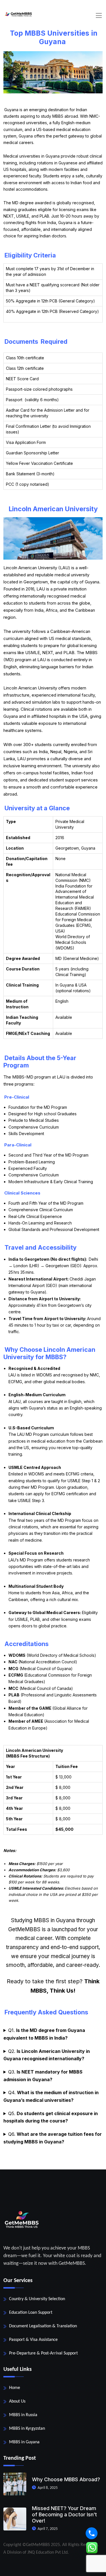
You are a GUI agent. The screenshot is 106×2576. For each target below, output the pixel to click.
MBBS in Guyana (24, 2442)
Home (15, 2388)
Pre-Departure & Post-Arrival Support (43, 2353)
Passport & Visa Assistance (33, 2340)
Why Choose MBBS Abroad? (66, 2479)
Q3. (43, 2076)
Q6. (53, 2138)
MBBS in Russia (23, 2415)
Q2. (47, 2055)
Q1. (44, 2034)
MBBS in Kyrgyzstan (27, 2429)
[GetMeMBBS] (18, 14)
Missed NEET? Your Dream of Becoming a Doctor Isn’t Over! (64, 2514)
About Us (17, 2401)
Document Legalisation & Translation (43, 2326)
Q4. (51, 2096)
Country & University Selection (37, 2299)
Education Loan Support (31, 2313)
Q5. (51, 2117)
